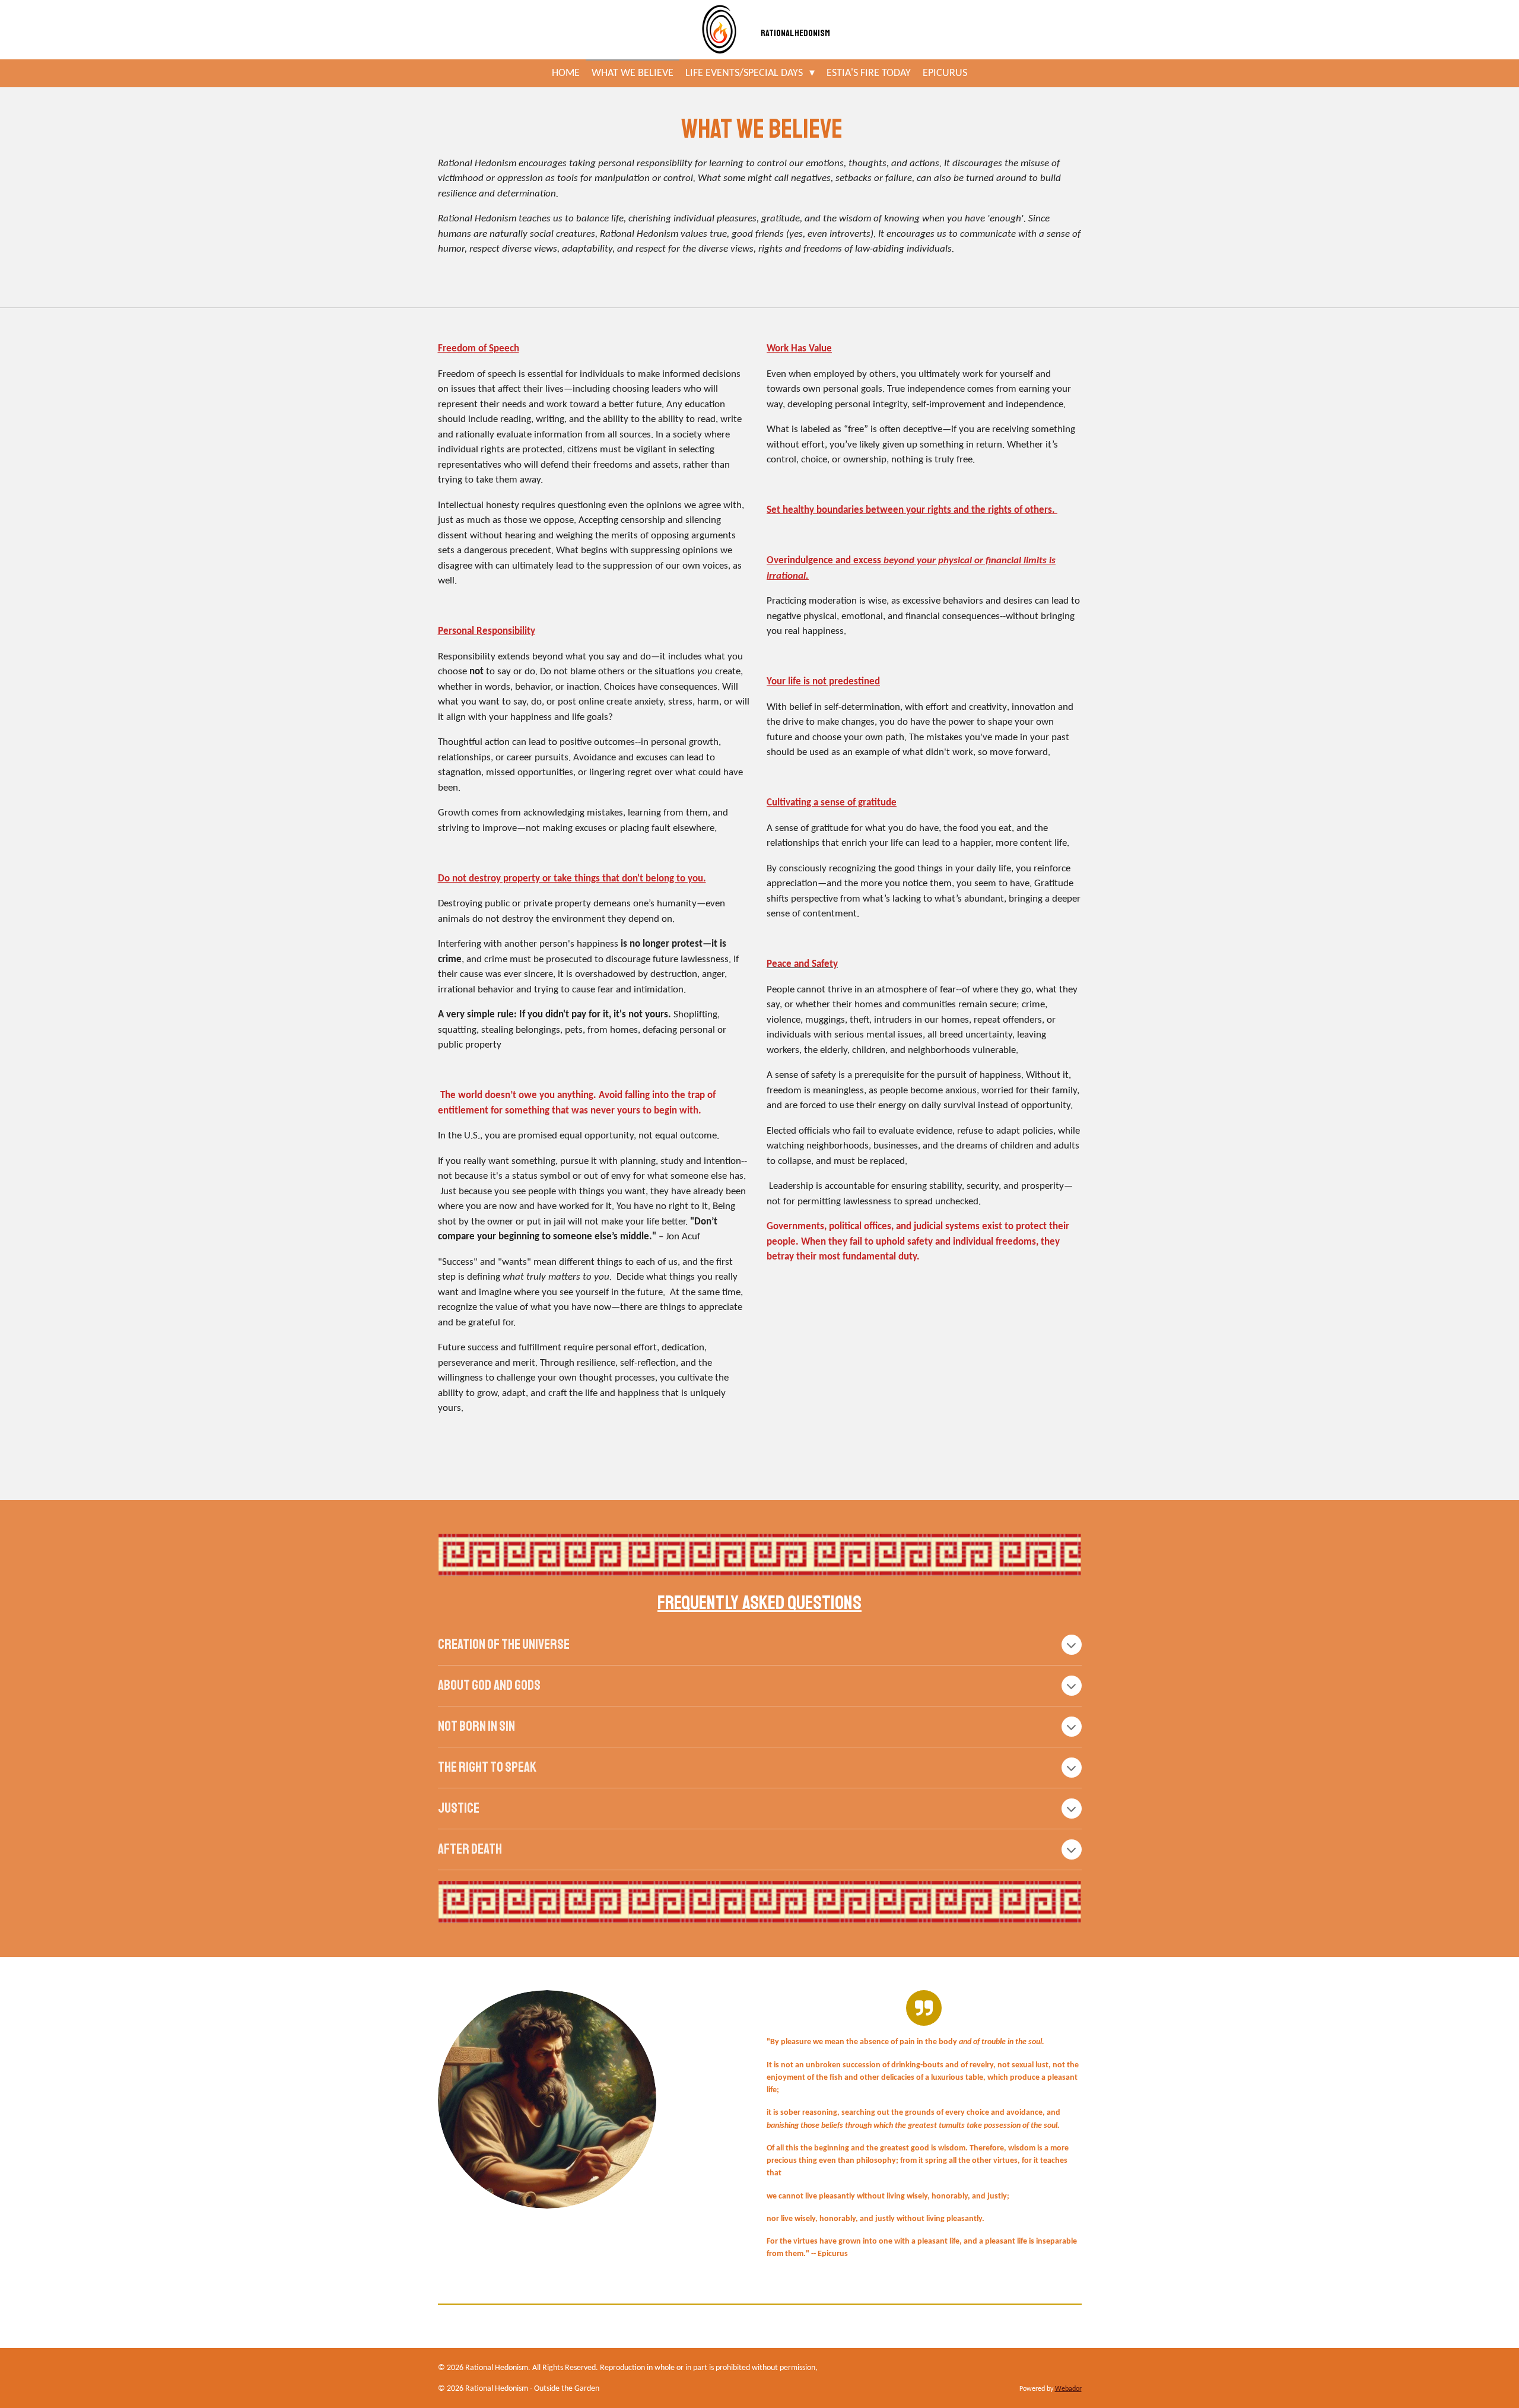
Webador (1068, 2389)
